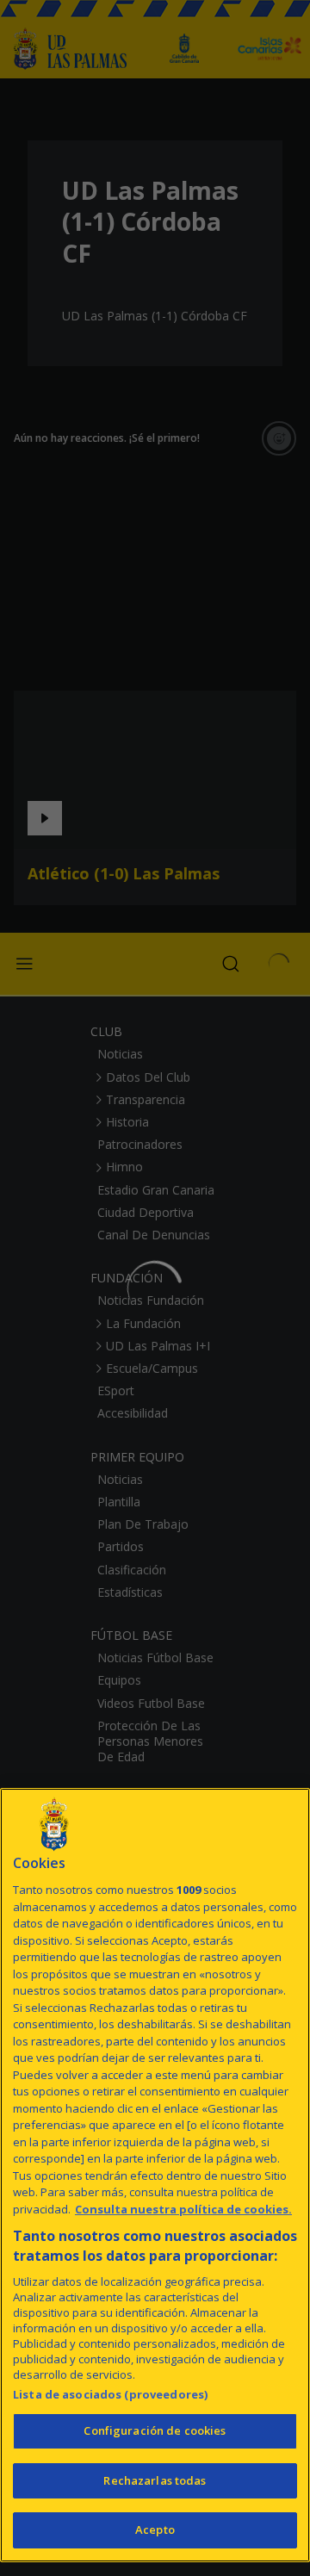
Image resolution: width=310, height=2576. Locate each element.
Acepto (155, 2529)
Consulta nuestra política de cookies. (183, 2209)
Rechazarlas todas (155, 2480)
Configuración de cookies (155, 2430)
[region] (155, 2175)
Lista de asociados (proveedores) (110, 2394)
